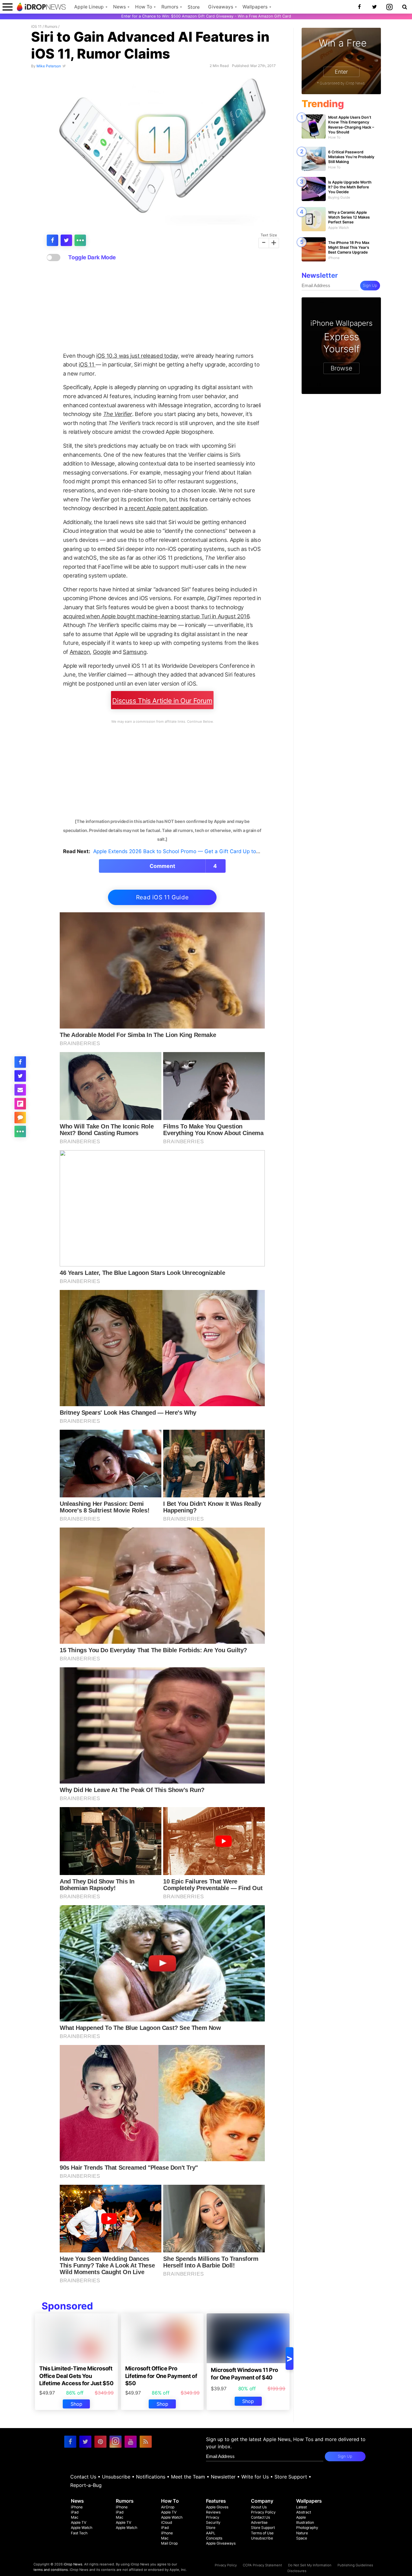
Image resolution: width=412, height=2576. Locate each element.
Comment (183, 866)
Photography (307, 2528)
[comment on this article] (20, 1118)
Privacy (213, 2517)
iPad (75, 2512)
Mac (75, 2517)
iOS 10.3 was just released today (137, 356)
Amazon (80, 652)
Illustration (305, 2522)
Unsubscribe (116, 2477)
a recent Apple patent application (166, 508)
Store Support (291, 2477)
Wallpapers (255, 7)
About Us (259, 2507)
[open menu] (8, 7)
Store (194, 7)
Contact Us (83, 2477)
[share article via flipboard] (20, 1104)
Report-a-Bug (86, 2485)
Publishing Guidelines (355, 2565)
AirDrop (168, 2507)
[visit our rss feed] (146, 2442)
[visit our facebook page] (70, 2442)
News (119, 7)
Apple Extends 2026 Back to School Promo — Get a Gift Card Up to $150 (181, 851)
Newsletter (223, 2477)
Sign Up (370, 285)
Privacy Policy (263, 2512)
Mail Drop (169, 2543)
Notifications (151, 2477)
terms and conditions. (51, 2570)
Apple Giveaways (221, 2543)
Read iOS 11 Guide (162, 897)
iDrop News (73, 2564)
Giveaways (221, 7)
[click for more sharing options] (80, 240)
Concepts (214, 2538)
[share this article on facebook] (52, 240)
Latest (301, 2507)
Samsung (135, 652)
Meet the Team (188, 2477)
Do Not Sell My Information (310, 2565)
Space (302, 2538)
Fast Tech (79, 2533)
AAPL (211, 2533)
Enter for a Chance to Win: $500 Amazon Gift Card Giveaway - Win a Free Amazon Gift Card (206, 16)
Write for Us (255, 2477)
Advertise (259, 2522)
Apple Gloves (217, 2507)
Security (213, 2522)
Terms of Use (262, 2533)
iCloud (167, 2522)
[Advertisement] (162, 307)
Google (102, 652)
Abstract (304, 2512)
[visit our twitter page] (85, 2442)
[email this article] (20, 1090)
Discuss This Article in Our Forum (162, 701)
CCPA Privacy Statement (262, 2565)
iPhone (77, 2507)
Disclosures (297, 2571)
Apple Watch (82, 2528)
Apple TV (79, 2522)
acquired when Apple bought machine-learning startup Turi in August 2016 (156, 616)
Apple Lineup (89, 7)
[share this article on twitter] (66, 240)
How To (144, 7)
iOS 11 (36, 26)
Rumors (170, 7)
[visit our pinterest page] (100, 2442)
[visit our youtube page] (131, 2442)
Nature (302, 2533)
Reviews (213, 2512)
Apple (301, 2517)
